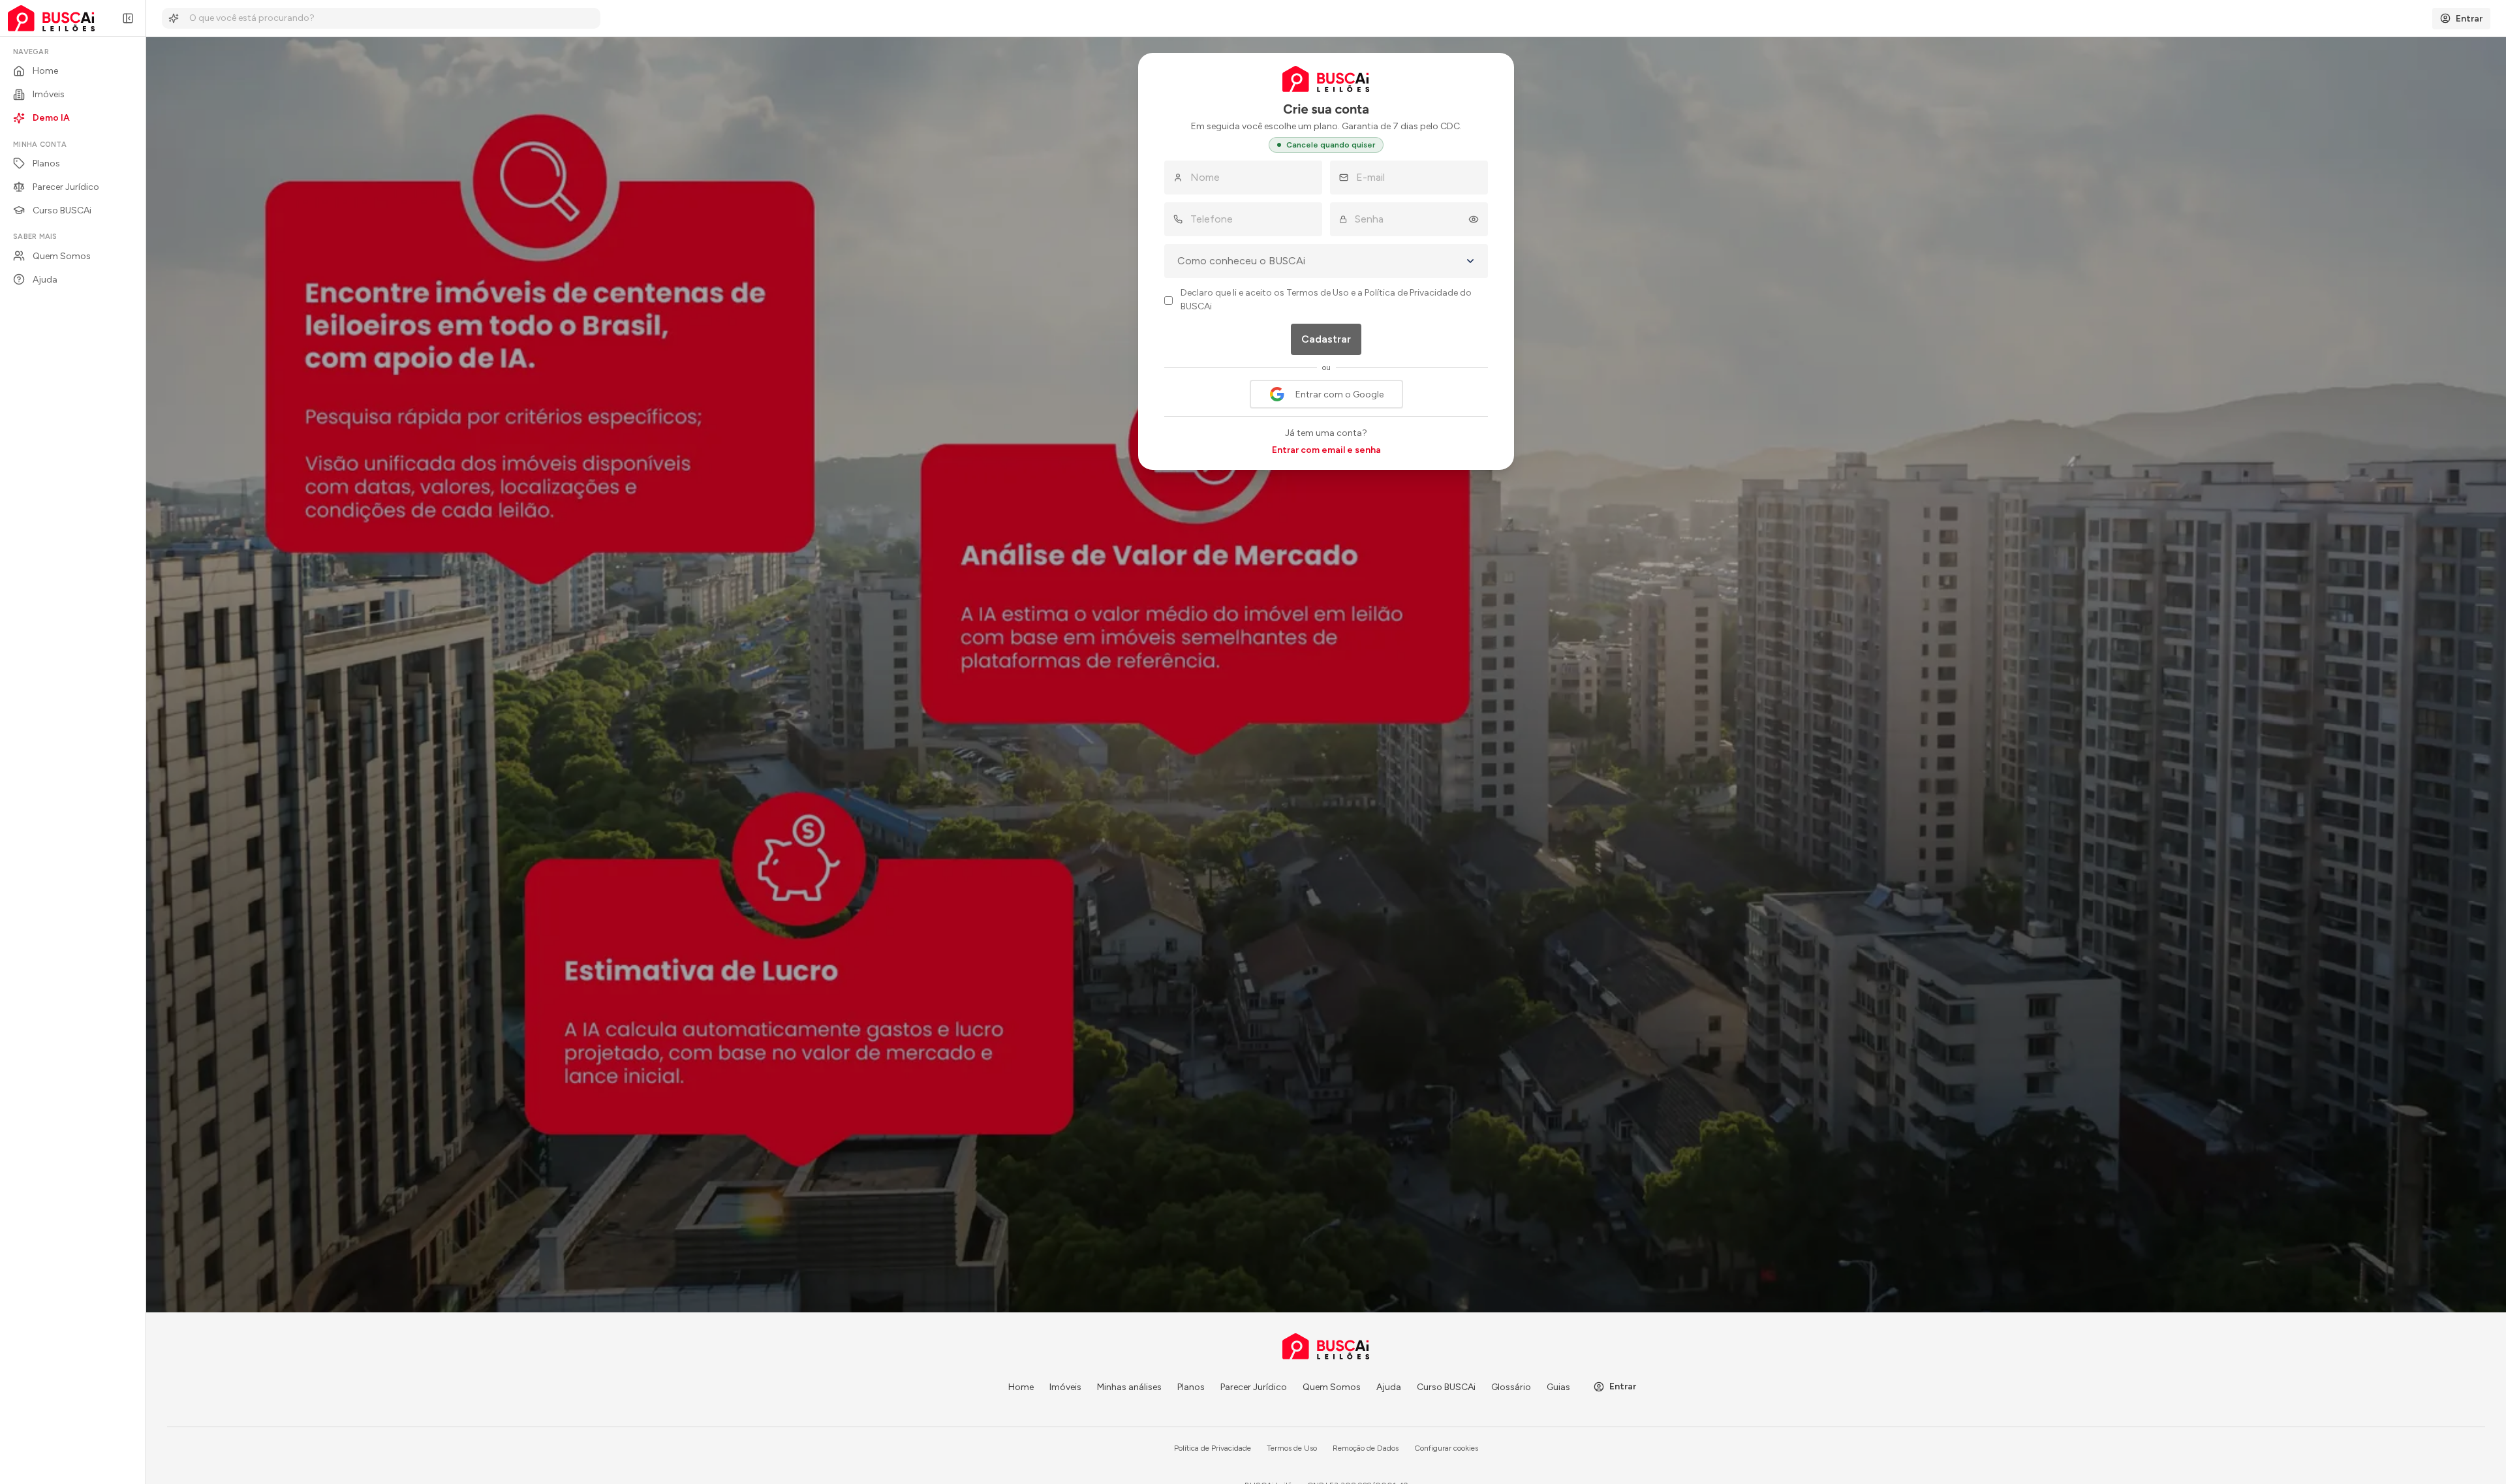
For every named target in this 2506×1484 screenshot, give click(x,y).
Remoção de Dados (1366, 1448)
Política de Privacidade (1411, 293)
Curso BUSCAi (1446, 1387)
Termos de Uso (1318, 293)
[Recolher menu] (128, 18)
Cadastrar (1326, 339)
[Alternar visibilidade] (1477, 219)
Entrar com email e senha (1326, 450)
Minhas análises (1129, 1387)
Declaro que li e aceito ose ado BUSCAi (1326, 300)
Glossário (1511, 1387)
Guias (1558, 1387)
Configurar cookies (1446, 1448)
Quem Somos (1332, 1387)
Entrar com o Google (1339, 394)
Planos (1191, 1387)
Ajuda (1389, 1387)
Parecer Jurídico (1254, 1387)
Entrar (1623, 1386)
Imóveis (1065, 1387)
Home (1021, 1387)
